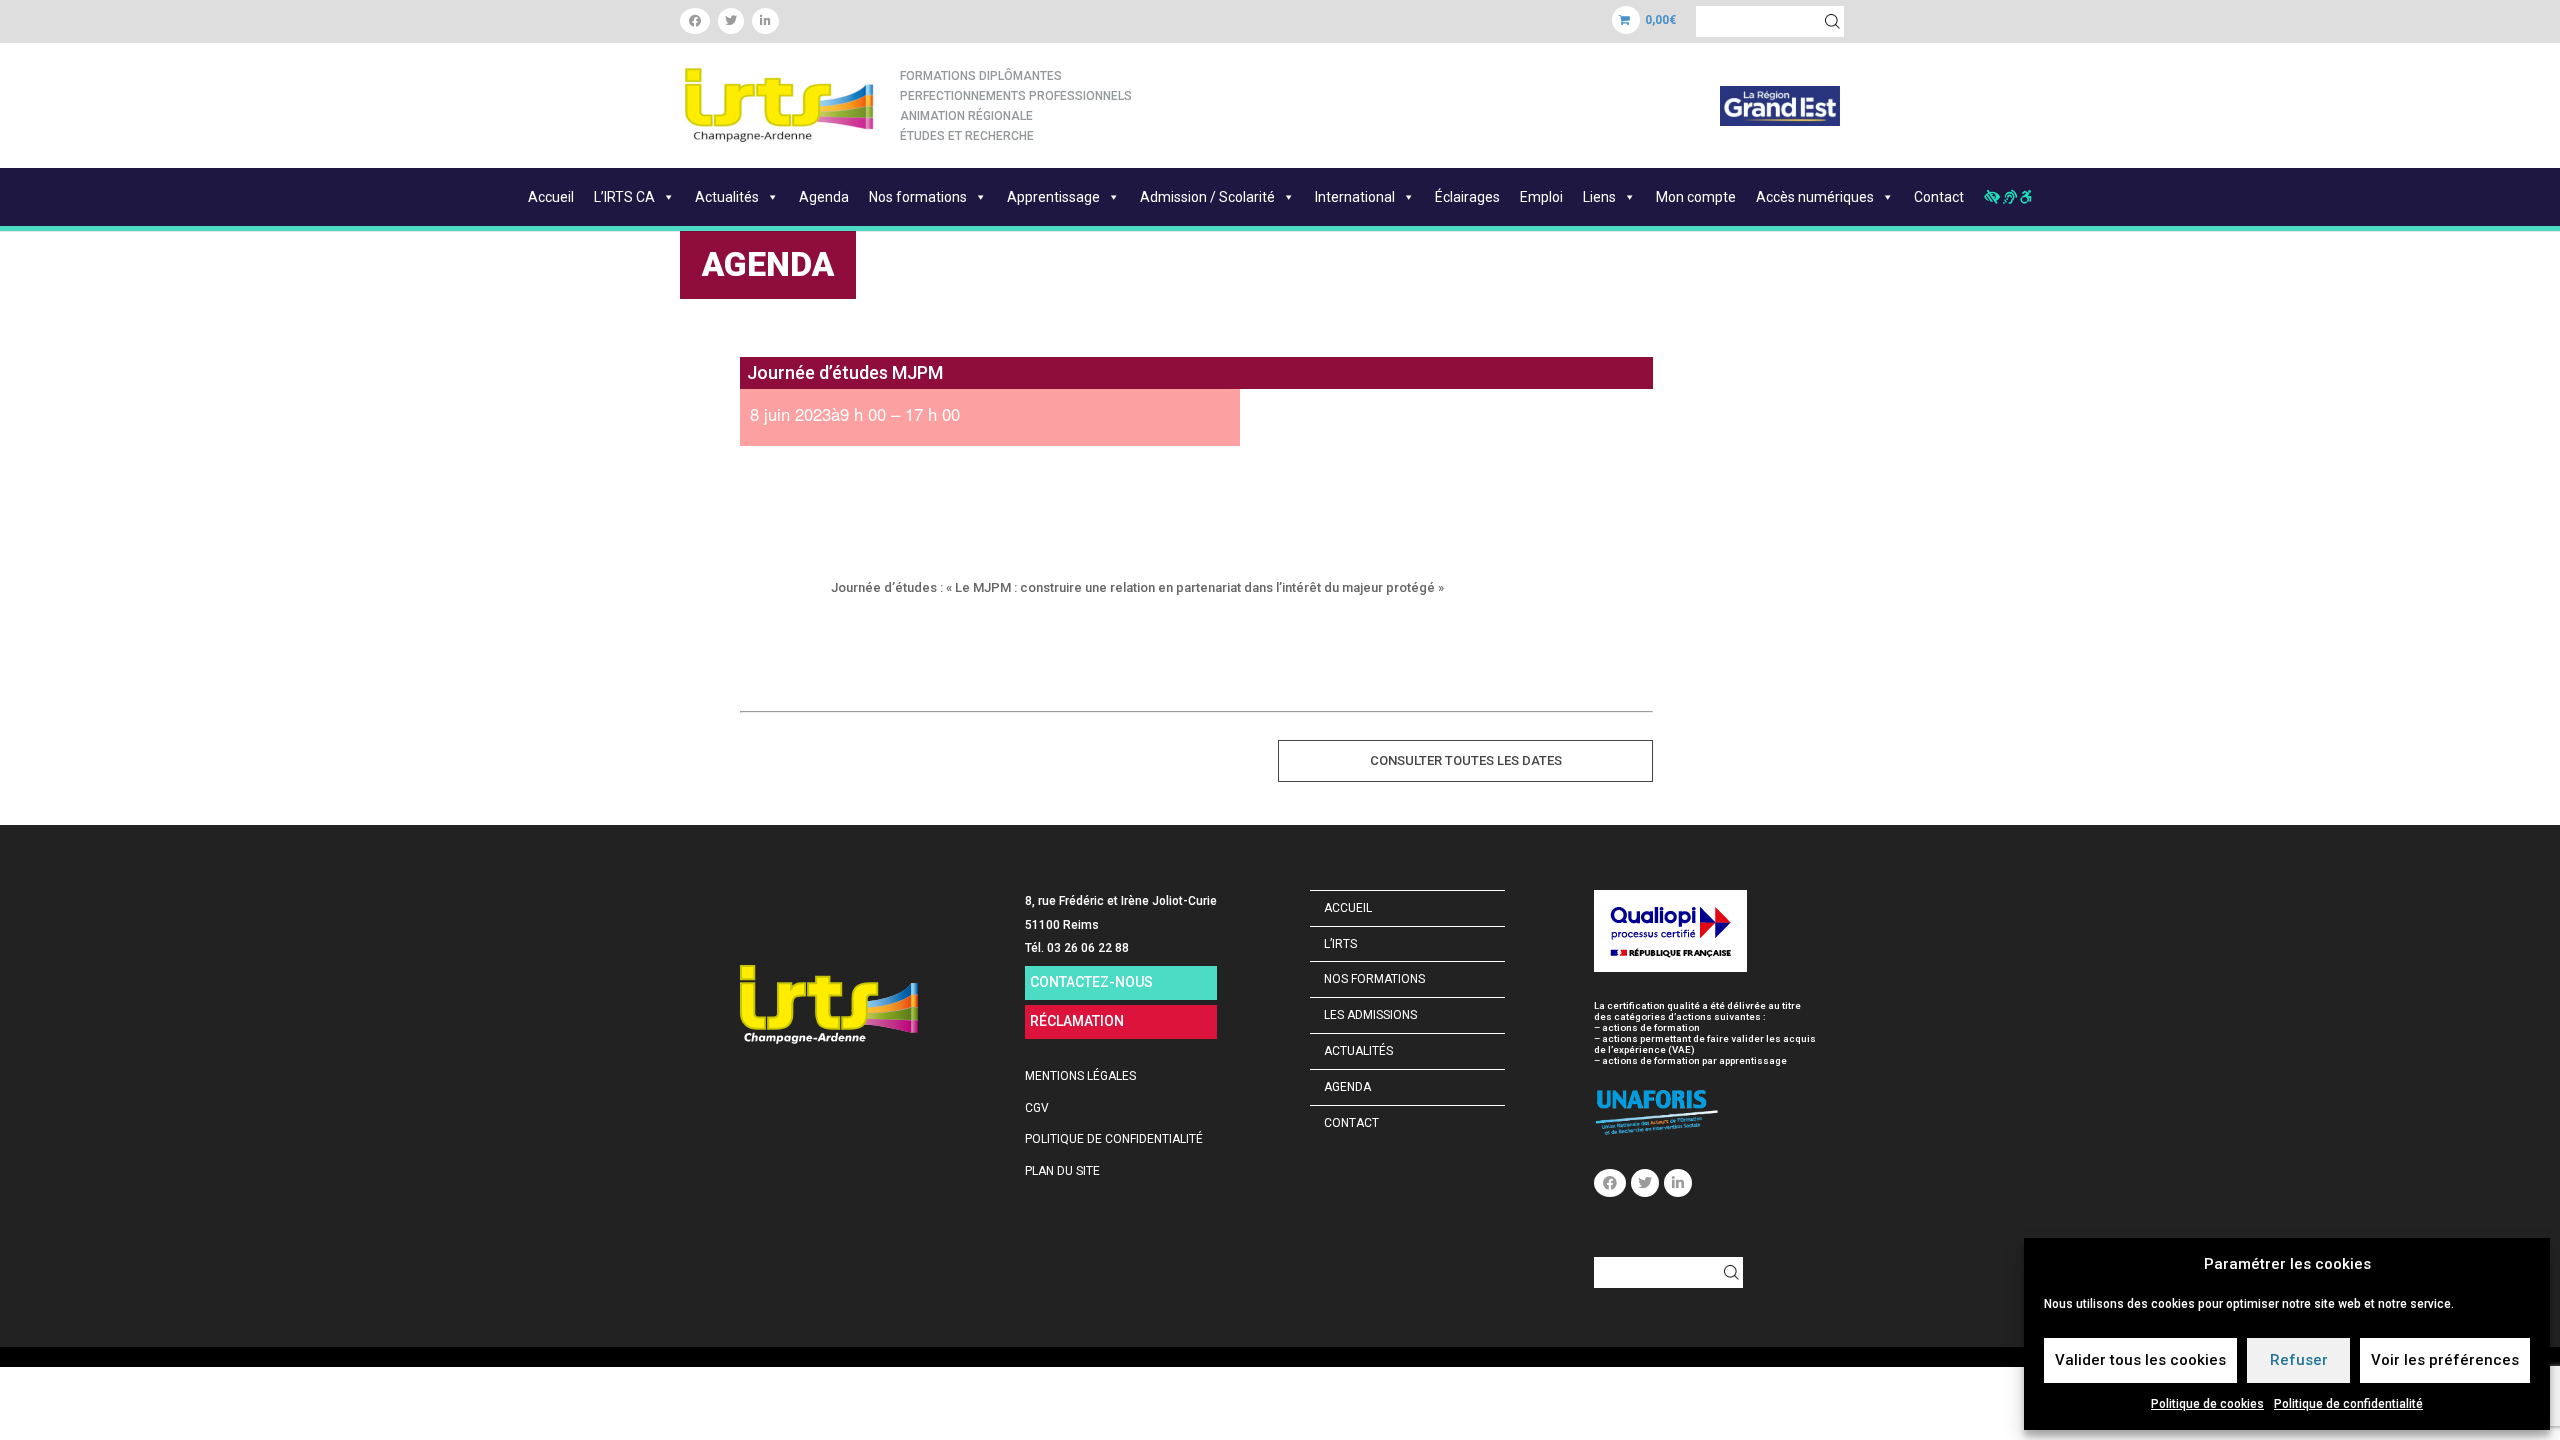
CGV (1037, 1108)
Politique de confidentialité (2348, 1404)
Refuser (2299, 1360)
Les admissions (1370, 1015)
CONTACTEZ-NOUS (1091, 982)
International (1355, 197)
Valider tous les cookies (2140, 1360)
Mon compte (1696, 197)
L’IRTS (1340, 944)
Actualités (727, 197)
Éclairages (1467, 197)
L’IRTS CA (624, 197)
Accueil (551, 197)
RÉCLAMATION (1077, 1021)
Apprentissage (1053, 197)
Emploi (1541, 197)
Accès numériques (1815, 197)
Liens (1599, 197)
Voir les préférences (2445, 1360)
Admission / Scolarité (1207, 197)
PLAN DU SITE (1062, 1171)
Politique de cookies (2207, 1404)
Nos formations (918, 197)
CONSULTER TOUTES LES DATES (1466, 760)
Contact (1939, 197)
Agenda (824, 197)
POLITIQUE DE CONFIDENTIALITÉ (1114, 1139)
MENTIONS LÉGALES (1080, 1076)
